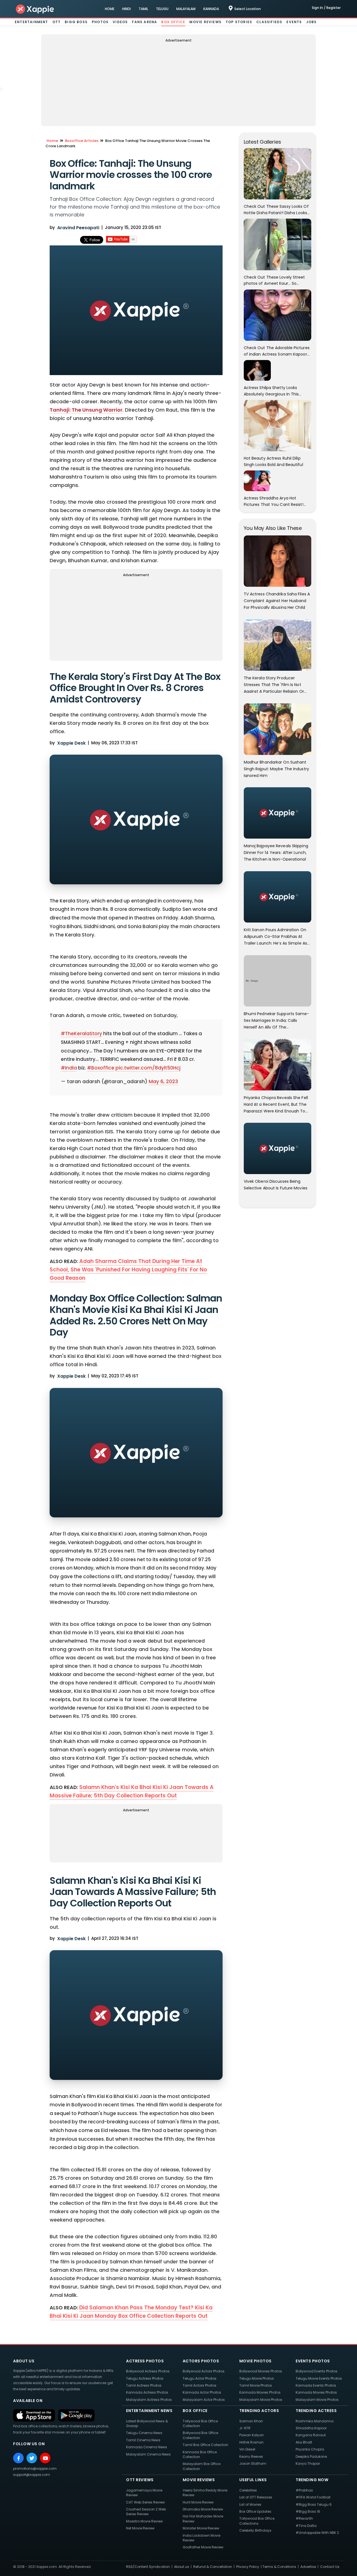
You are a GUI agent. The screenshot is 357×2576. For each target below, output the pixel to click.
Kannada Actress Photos (147, 2392)
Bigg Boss (76, 22)
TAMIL (143, 9)
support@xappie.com (32, 2475)
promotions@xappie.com (35, 2468)
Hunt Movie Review (198, 2502)
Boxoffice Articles (82, 141)
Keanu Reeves (251, 2457)
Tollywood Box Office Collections (257, 2521)
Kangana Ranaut (311, 2435)
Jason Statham (253, 2463)
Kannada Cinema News (147, 2447)
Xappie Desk (71, 743)
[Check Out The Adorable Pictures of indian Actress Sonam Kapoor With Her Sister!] (278, 315)
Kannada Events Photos (316, 2385)
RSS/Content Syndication (148, 2567)
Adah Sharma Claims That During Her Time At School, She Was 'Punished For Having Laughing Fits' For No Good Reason (128, 1270)
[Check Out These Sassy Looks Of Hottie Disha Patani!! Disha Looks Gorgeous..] (278, 173)
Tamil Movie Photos (256, 2385)
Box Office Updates (255, 2511)
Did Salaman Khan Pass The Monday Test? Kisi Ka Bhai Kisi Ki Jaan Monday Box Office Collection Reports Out (131, 2312)
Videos (120, 22)
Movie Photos (255, 2361)
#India (69, 1068)
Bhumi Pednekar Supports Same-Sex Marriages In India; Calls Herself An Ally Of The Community (277, 1020)
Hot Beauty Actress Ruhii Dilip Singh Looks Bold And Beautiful (273, 461)
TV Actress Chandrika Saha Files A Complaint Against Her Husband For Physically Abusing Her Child (277, 600)
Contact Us (330, 2567)
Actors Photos (201, 2361)
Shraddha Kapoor (311, 2428)
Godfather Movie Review (203, 2547)
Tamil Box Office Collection (205, 2445)
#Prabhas (304, 2490)
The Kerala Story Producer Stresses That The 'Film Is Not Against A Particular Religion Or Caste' (274, 684)
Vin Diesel (247, 2449)
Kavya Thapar (308, 2463)
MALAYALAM (186, 9)
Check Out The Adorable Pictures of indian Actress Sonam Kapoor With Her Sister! (277, 351)
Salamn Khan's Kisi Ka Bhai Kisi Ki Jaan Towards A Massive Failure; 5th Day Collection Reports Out (132, 1791)
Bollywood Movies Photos (261, 2371)
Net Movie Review (140, 2528)
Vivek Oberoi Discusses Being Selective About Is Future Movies (276, 1185)
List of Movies (250, 2504)
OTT (57, 22)
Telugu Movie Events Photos (319, 2378)
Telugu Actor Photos (200, 2378)
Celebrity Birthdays (255, 2530)
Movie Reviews (205, 22)
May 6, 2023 (163, 1081)
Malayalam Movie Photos (261, 2400)
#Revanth (304, 2518)
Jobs (312, 22)
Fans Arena (144, 22)
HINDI (126, 9)
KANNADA (211, 9)
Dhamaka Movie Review (203, 2509)
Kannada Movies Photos (260, 2392)
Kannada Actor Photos (202, 2392)
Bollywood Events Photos (317, 2371)
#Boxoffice (101, 1068)
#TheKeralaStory (81, 1034)
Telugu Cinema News (144, 2433)
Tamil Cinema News (143, 2440)
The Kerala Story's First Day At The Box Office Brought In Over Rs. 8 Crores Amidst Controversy (135, 688)
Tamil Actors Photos (200, 2385)
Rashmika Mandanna (315, 2421)
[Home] (35, 9)
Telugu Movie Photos (257, 2378)
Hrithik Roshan (251, 2442)
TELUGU (162, 9)
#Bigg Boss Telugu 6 (314, 2504)
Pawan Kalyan (252, 2435)
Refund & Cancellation (213, 2567)
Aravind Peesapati (78, 228)
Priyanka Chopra (310, 2449)
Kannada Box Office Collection (200, 2454)
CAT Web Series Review (145, 2502)
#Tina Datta (306, 2526)
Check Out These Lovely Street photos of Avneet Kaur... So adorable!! (274, 281)
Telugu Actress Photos (145, 2378)
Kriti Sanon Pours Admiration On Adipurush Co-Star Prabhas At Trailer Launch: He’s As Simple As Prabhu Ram (275, 936)
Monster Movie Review (201, 2528)
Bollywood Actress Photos (148, 2371)
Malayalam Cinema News (148, 2454)
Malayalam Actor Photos (204, 2400)
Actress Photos (145, 2361)
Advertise (308, 2567)
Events (294, 22)
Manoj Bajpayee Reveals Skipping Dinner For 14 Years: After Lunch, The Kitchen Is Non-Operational (276, 852)
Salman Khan (251, 2421)
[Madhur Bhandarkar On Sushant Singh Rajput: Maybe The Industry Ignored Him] (278, 729)
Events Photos (313, 2361)
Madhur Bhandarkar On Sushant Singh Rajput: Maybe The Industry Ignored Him (276, 768)
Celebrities (248, 2490)
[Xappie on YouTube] (45, 2458)
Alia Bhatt (304, 2442)
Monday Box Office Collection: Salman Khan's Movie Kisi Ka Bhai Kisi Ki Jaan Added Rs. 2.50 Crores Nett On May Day (136, 1315)
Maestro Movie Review (144, 2521)
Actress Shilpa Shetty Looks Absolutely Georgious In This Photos (271, 391)
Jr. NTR (245, 2428)
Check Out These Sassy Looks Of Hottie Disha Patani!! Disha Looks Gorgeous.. (276, 210)
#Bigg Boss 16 (308, 2511)
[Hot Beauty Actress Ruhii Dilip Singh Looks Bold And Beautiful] (278, 425)
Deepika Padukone (311, 2457)
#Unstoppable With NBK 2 (317, 2533)
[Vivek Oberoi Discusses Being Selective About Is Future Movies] (278, 1148)
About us (182, 2567)
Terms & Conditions (279, 2567)
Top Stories (239, 22)
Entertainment (32, 22)
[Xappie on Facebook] (18, 2458)
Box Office (173, 22)
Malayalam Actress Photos (149, 2400)
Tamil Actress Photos (144, 2385)
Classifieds (269, 22)
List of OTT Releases (256, 2497)
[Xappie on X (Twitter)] (32, 2458)
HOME (110, 9)
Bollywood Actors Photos (204, 2371)
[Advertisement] (178, 83)
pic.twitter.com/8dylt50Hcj (148, 1068)
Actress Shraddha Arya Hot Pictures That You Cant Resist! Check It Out (274, 501)
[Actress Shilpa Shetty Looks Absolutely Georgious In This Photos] (257, 370)
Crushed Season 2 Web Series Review (146, 2512)
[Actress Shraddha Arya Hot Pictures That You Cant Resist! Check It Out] (257, 481)
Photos (100, 22)
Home (52, 141)
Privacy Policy (248, 2567)
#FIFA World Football (313, 2497)
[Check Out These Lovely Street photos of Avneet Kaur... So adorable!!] (278, 244)
